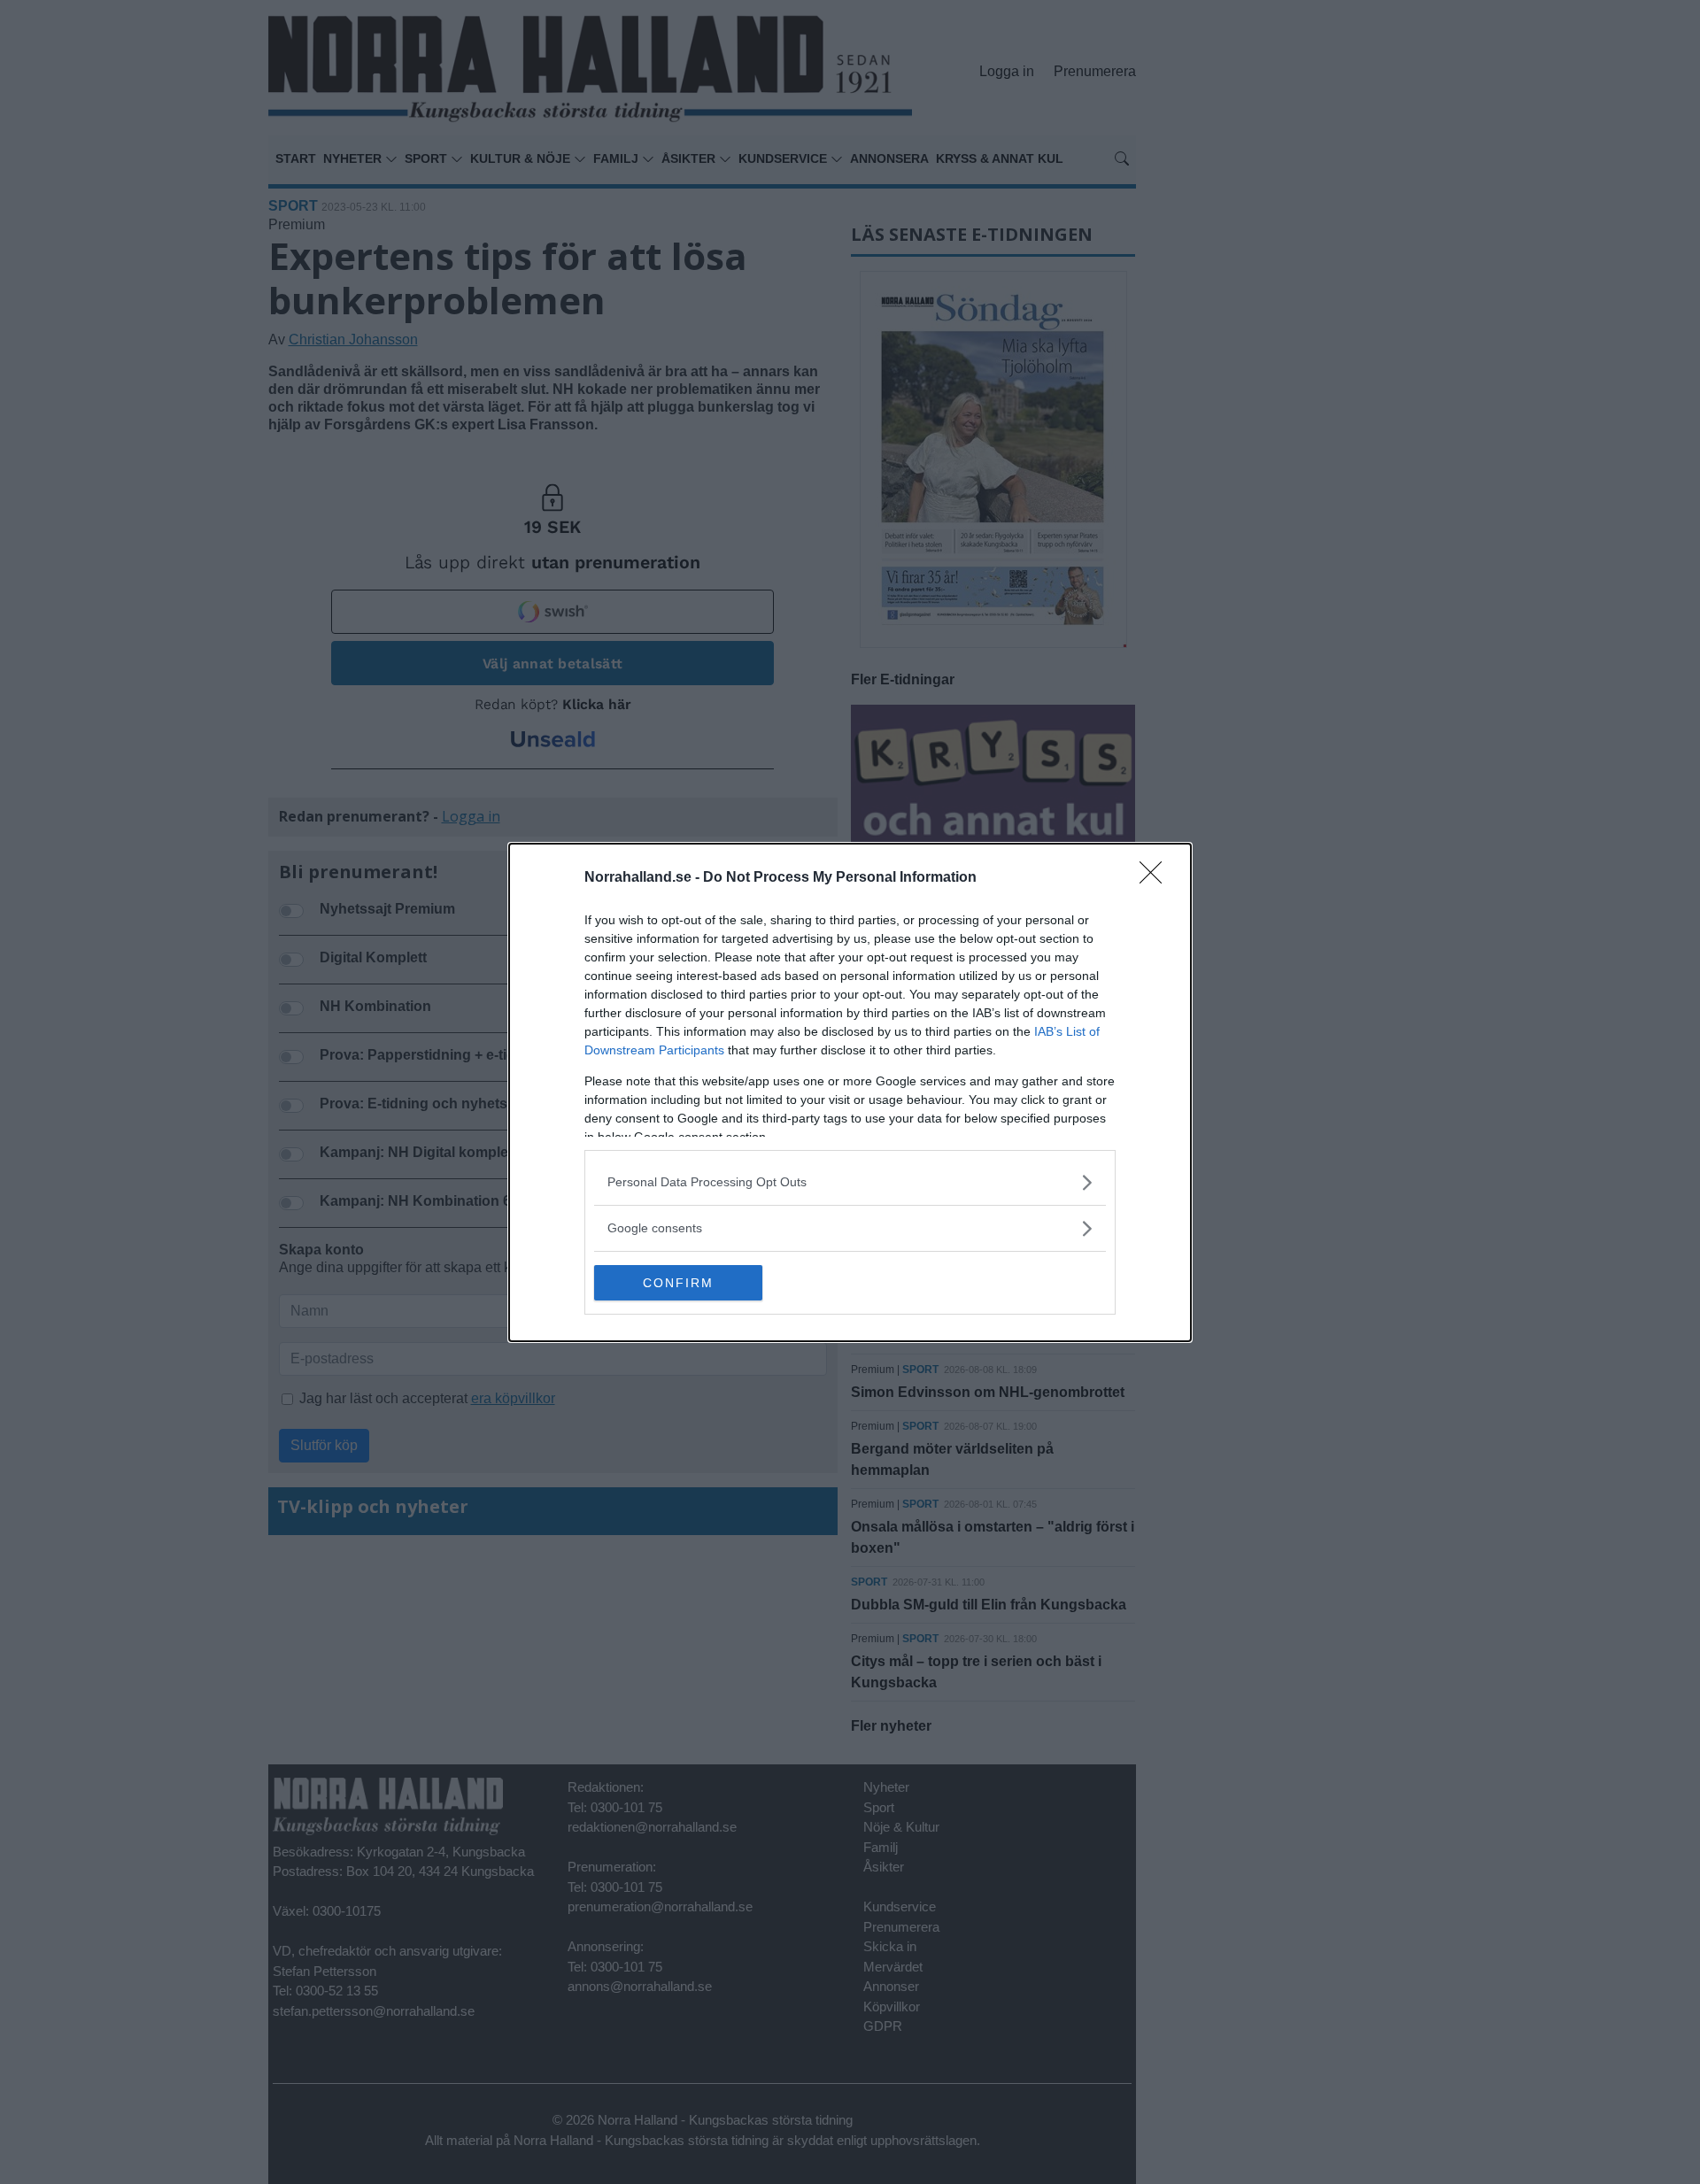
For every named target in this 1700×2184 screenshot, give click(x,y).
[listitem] (850, 1182)
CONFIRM (678, 1283)
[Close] (1156, 878)
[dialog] (850, 1092)
